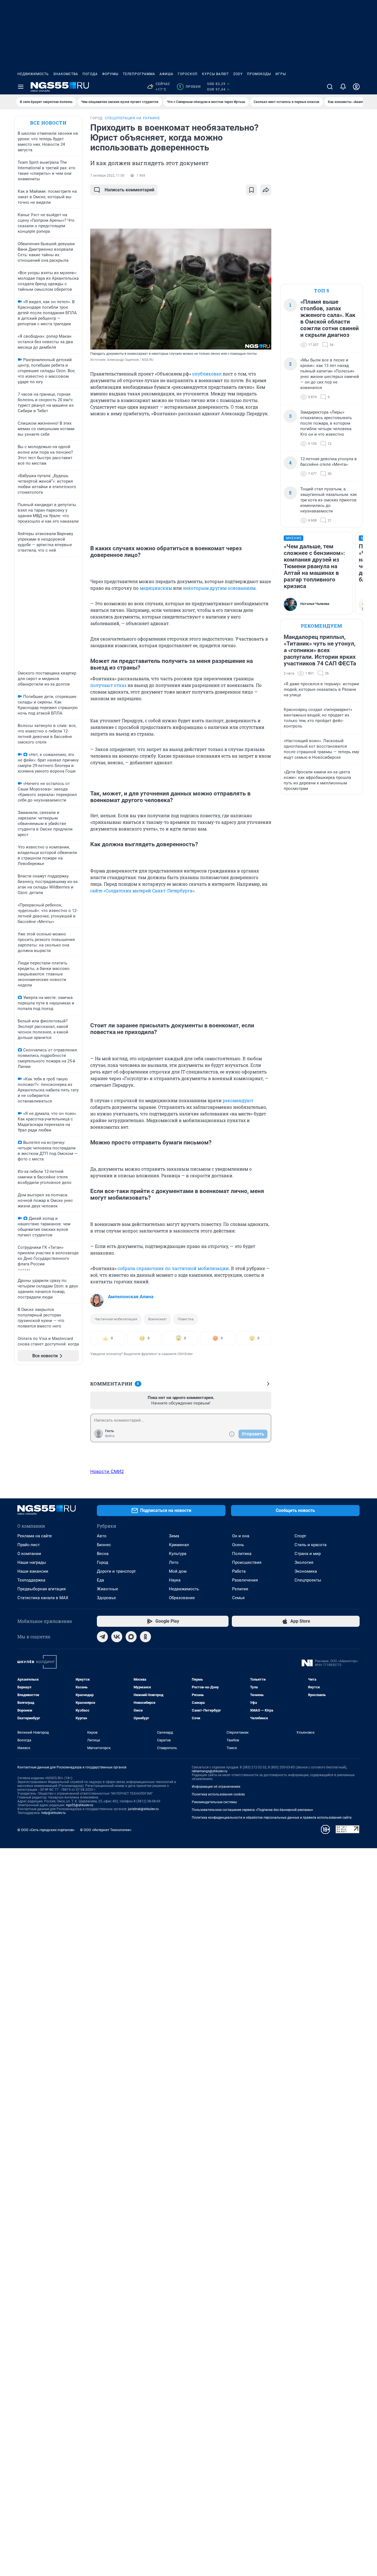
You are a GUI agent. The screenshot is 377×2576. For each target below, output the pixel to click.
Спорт (300, 1536)
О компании (29, 1554)
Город (103, 1562)
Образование (182, 1598)
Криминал (179, 1545)
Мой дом (178, 1571)
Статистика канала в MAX (43, 1598)
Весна (103, 1554)
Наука (175, 1580)
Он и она (241, 1536)
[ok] (145, 1637)
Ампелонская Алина (131, 1297)
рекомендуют (238, 1100)
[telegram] (102, 1637)
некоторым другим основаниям (219, 588)
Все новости (48, 123)
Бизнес (104, 1545)
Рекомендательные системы (214, 1802)
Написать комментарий (129, 190)
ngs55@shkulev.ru (80, 1805)
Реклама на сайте (35, 1536)
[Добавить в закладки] (251, 190)
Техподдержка (31, 1580)
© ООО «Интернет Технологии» (106, 1830)
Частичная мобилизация (116, 1319)
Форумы (110, 74)
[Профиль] (356, 87)
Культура (178, 1554)
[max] (131, 1637)
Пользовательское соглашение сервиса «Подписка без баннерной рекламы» (253, 1810)
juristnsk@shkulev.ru (143, 1809)
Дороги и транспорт (116, 1571)
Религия (240, 1589)
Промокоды (259, 74)
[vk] (117, 1637)
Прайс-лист (29, 1545)
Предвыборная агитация (42, 1589)
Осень (238, 1545)
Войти (110, 1436)
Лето (174, 1562)
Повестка (186, 1319)
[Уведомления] (343, 87)
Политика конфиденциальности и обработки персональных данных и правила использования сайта (272, 1818)
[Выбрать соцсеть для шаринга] (266, 190)
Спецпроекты (308, 1580)
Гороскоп (188, 74)
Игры (281, 74)
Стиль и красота (310, 1545)
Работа (239, 1571)
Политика (242, 1554)
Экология (304, 1562)
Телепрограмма (139, 74)
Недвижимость (33, 74)
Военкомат (157, 1319)
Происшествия (247, 1562)
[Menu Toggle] (21, 87)
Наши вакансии (33, 1571)
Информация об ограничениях (216, 1787)
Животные (107, 1589)
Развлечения (245, 1580)
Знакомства (66, 74)
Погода (90, 74)
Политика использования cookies (218, 1794)
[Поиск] (330, 87)
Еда (100, 1580)
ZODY (238, 74)
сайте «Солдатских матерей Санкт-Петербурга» (142, 891)
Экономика (306, 1571)
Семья (238, 1598)
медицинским (156, 588)
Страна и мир (308, 1554)
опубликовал (207, 374)
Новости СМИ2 (107, 1471)
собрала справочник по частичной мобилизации (173, 1268)
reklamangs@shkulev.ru (210, 1771)
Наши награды (32, 1562)
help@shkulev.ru (54, 1813)
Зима (174, 1536)
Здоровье (106, 1598)
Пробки (190, 87)
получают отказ (108, 685)
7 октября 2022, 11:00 (107, 176)
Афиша (166, 74)
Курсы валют (215, 74)
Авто (102, 1536)
